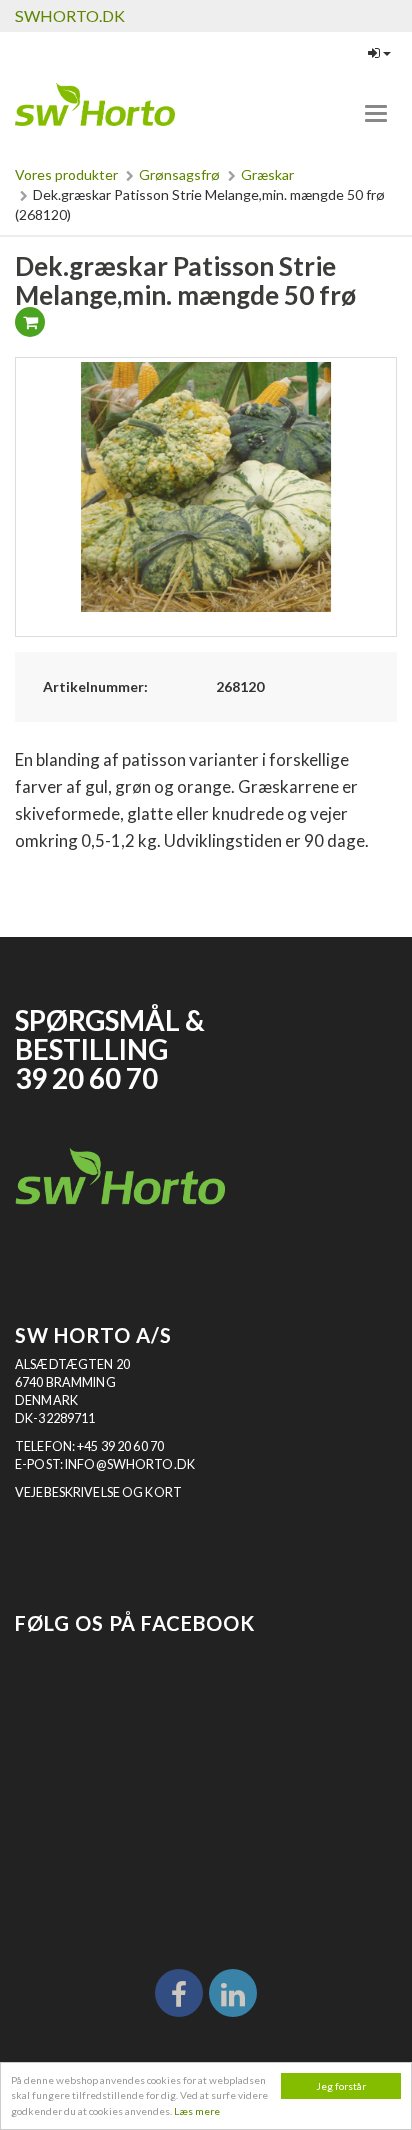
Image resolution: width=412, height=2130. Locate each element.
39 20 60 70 (86, 1078)
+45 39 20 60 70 (120, 1446)
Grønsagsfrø (179, 174)
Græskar (267, 174)
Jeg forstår (341, 2086)
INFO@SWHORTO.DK (130, 1464)
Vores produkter (66, 174)
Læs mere (197, 2111)
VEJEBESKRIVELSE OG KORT (98, 1492)
